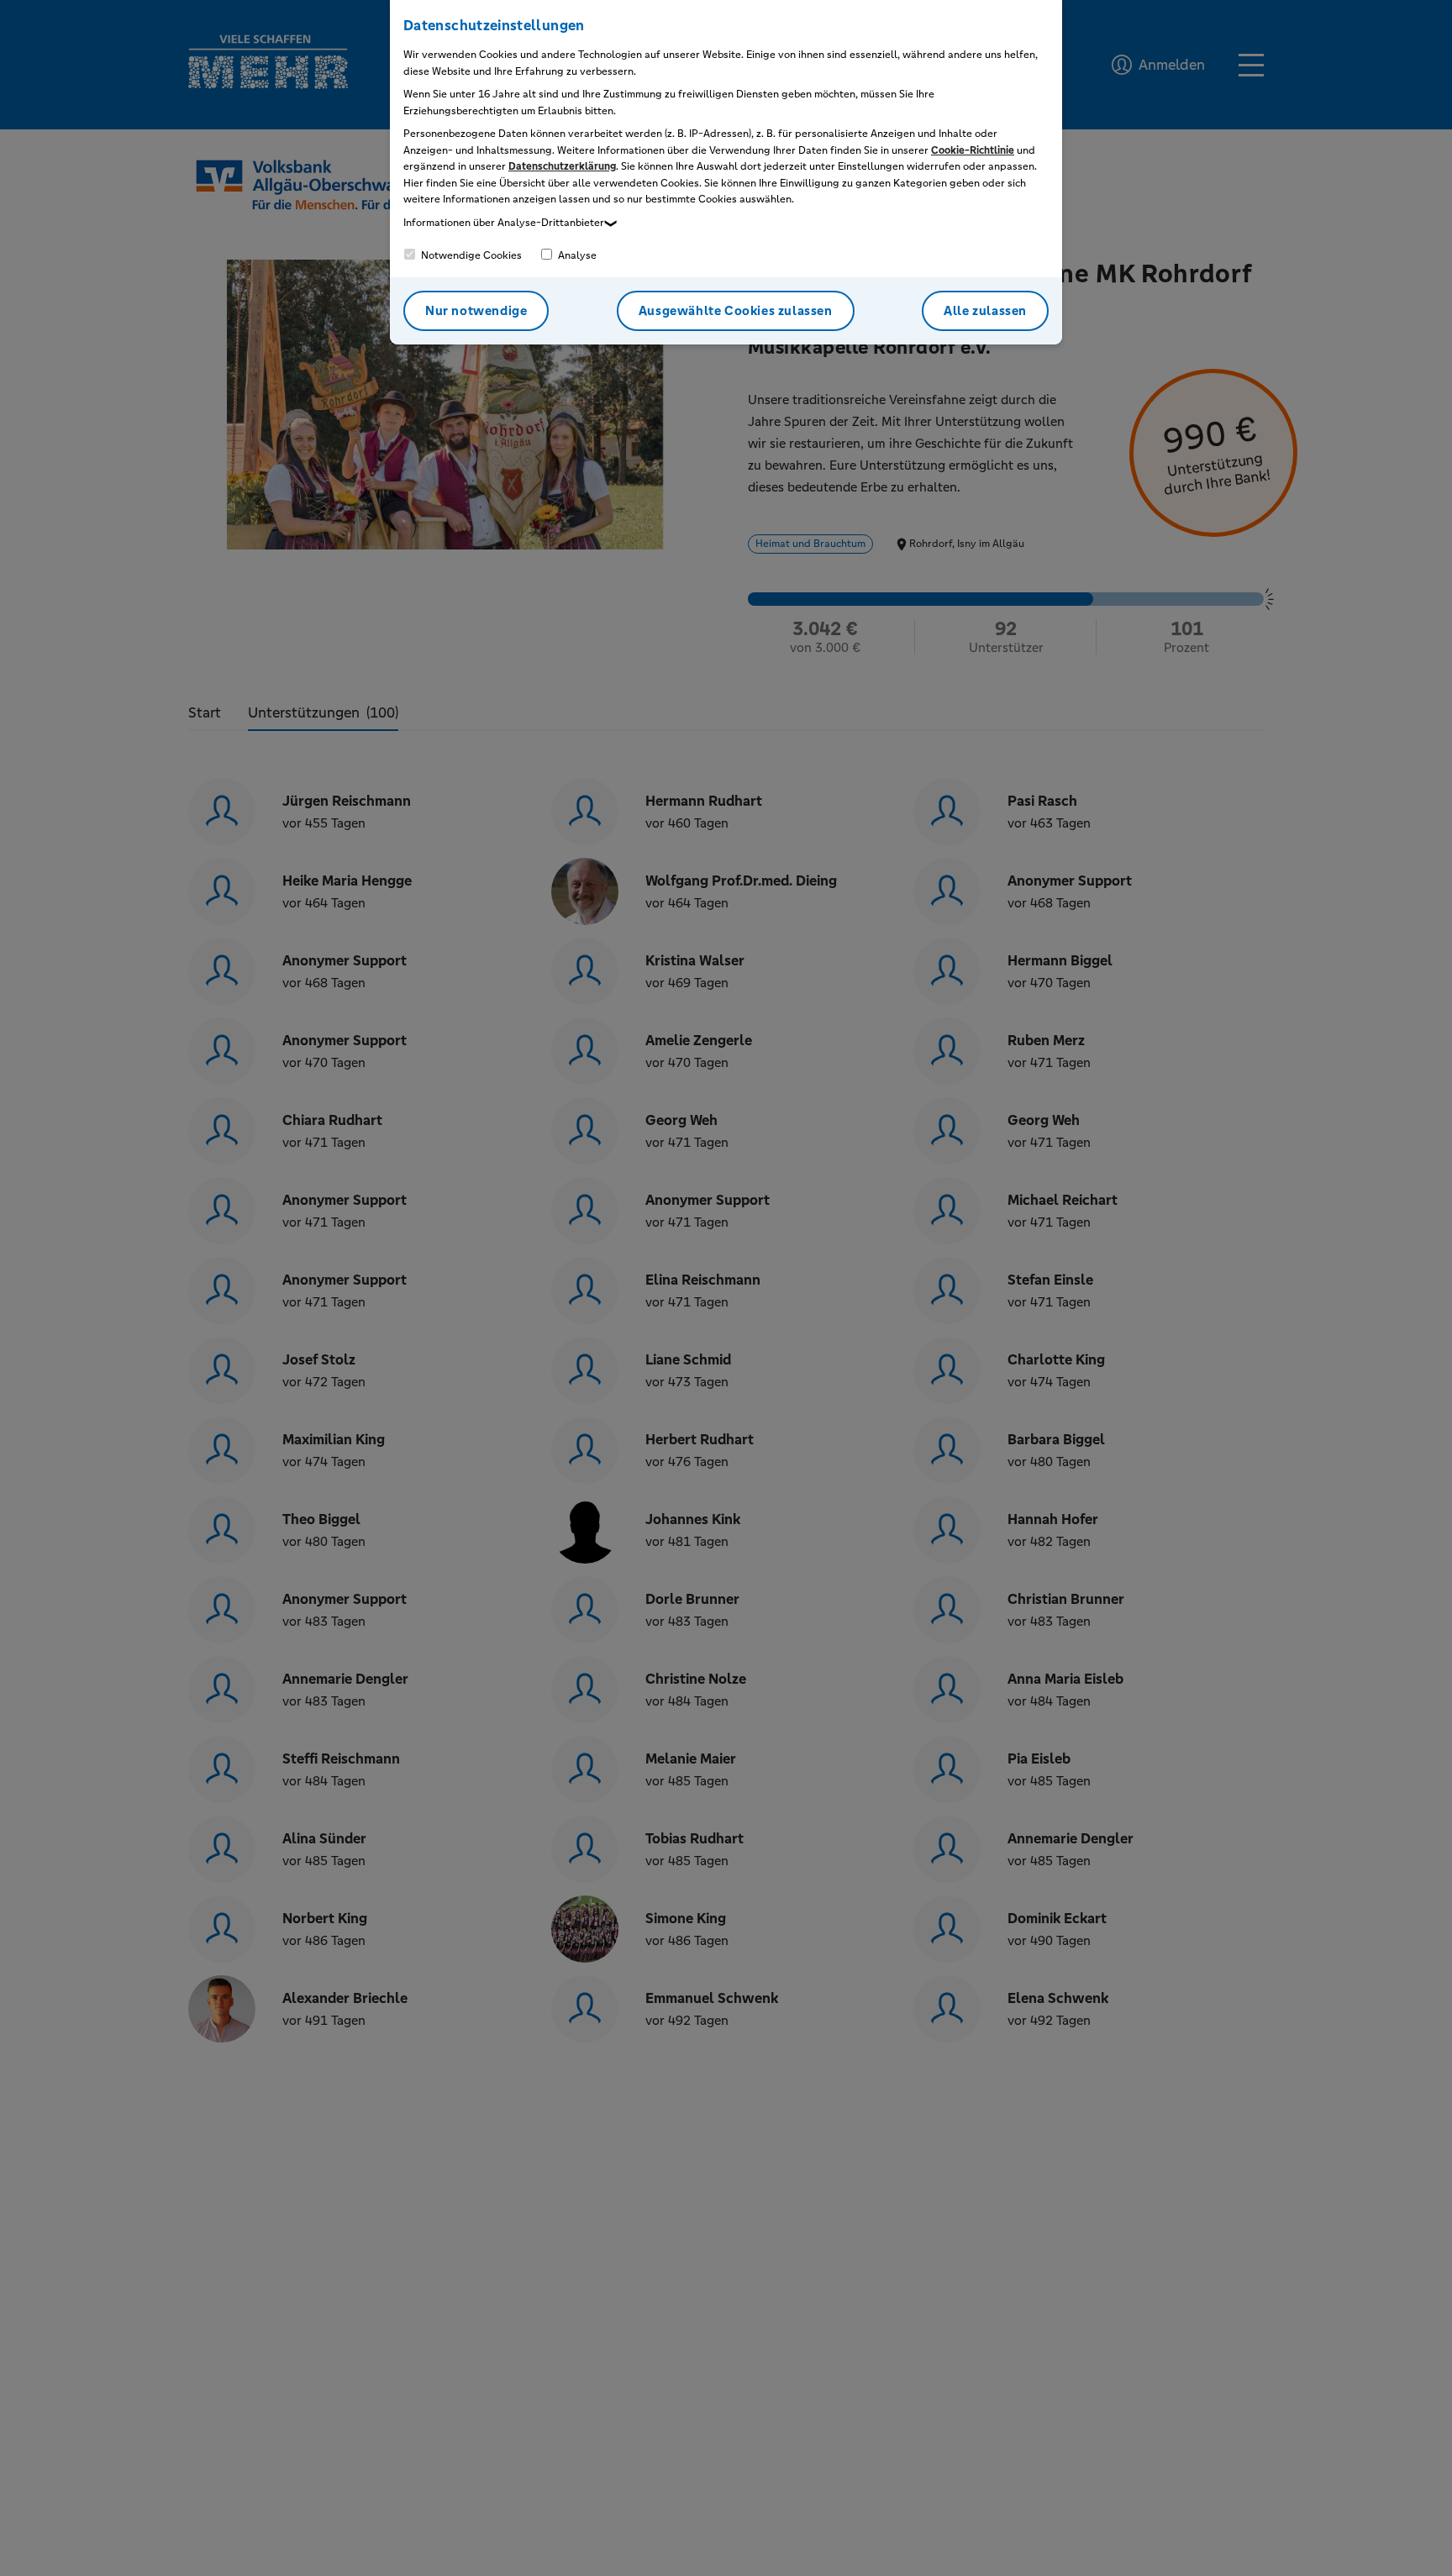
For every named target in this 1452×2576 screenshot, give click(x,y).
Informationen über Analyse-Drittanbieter (504, 223)
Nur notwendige (476, 310)
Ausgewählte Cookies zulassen (736, 310)
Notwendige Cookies (470, 255)
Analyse (576, 255)
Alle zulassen (985, 310)
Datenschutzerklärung (562, 166)
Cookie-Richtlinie (973, 150)
